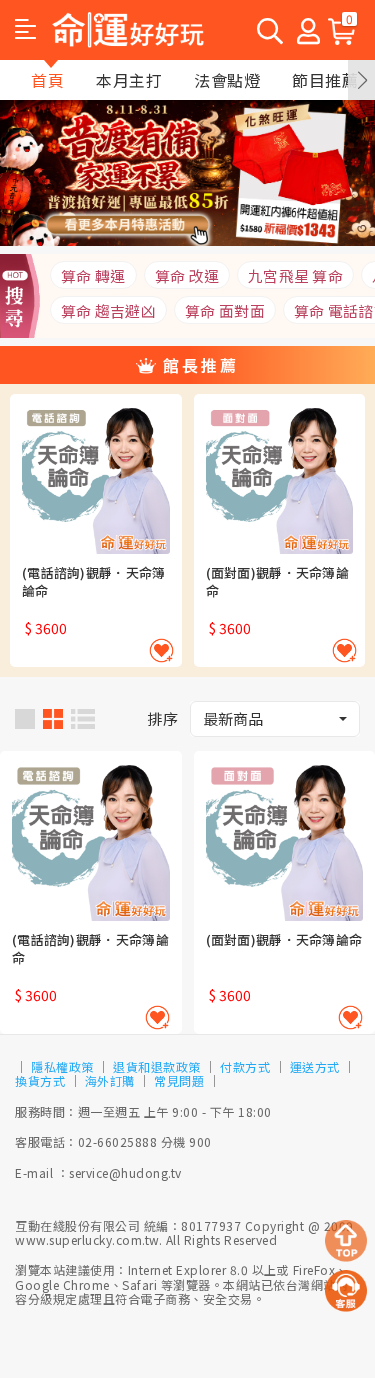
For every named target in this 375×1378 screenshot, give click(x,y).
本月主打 (129, 80)
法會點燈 (227, 80)
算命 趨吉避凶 (108, 310)
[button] (26, 30)
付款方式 (245, 1066)
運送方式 (315, 1066)
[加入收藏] (161, 650)
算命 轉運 (93, 275)
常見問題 (179, 1080)
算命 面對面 (225, 310)
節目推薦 (325, 80)
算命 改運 (187, 275)
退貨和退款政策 (157, 1066)
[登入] (309, 30)
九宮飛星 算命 (295, 275)
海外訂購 (110, 1080)
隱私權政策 (62, 1066)
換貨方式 (40, 1080)
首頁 (47, 80)
